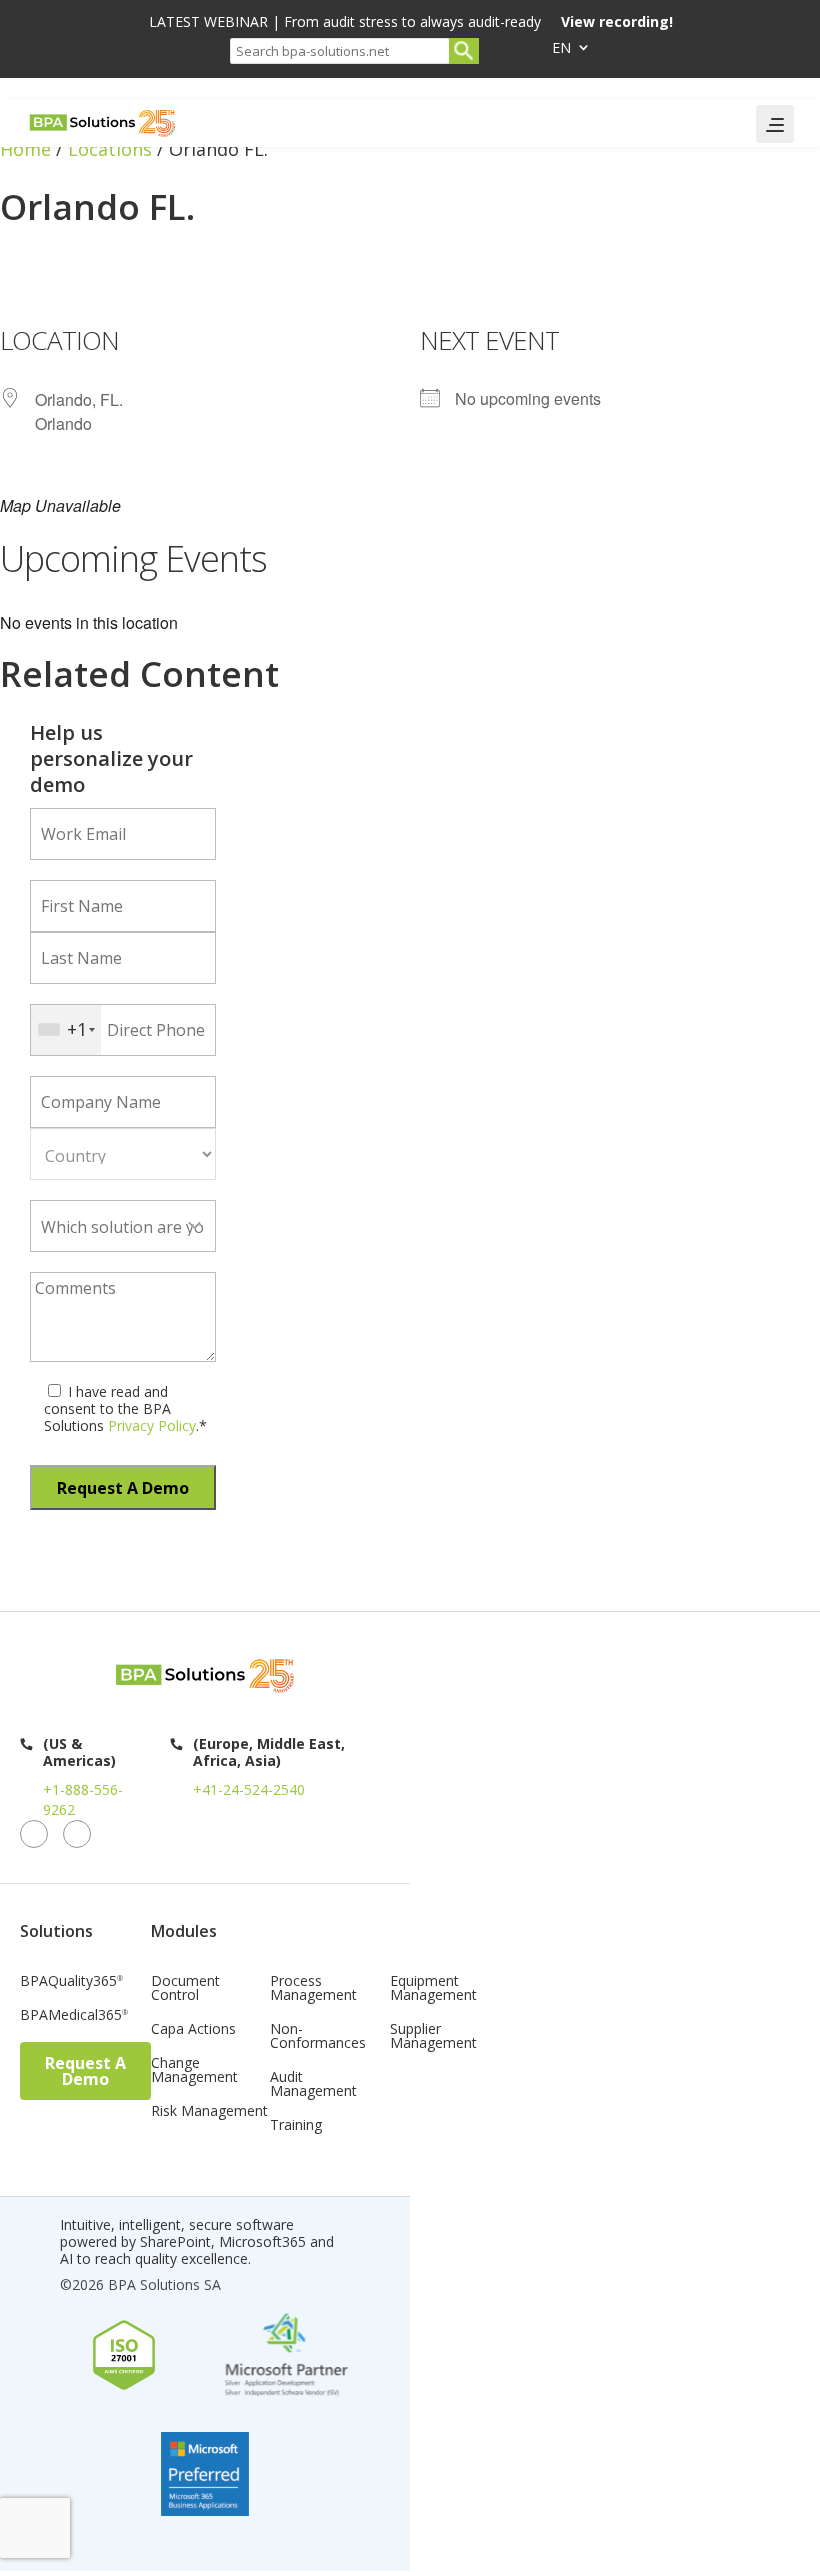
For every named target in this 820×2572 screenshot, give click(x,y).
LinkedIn (34, 1834)
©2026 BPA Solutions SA (140, 2284)
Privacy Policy (150, 1425)
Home (25, 149)
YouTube (77, 1834)
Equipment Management (433, 1989)
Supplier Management (433, 2037)
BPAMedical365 (74, 2016)
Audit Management (313, 2085)
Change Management (194, 2071)
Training (296, 2126)
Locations (110, 149)
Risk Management (209, 2112)
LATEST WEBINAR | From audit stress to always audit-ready (411, 22)
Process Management (313, 1989)
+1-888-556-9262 (83, 1799)
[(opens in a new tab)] (4, 283)
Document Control (185, 1989)
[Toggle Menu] (775, 124)
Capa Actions (193, 2030)
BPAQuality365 (71, 1982)
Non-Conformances (318, 2037)
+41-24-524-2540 (249, 1789)
